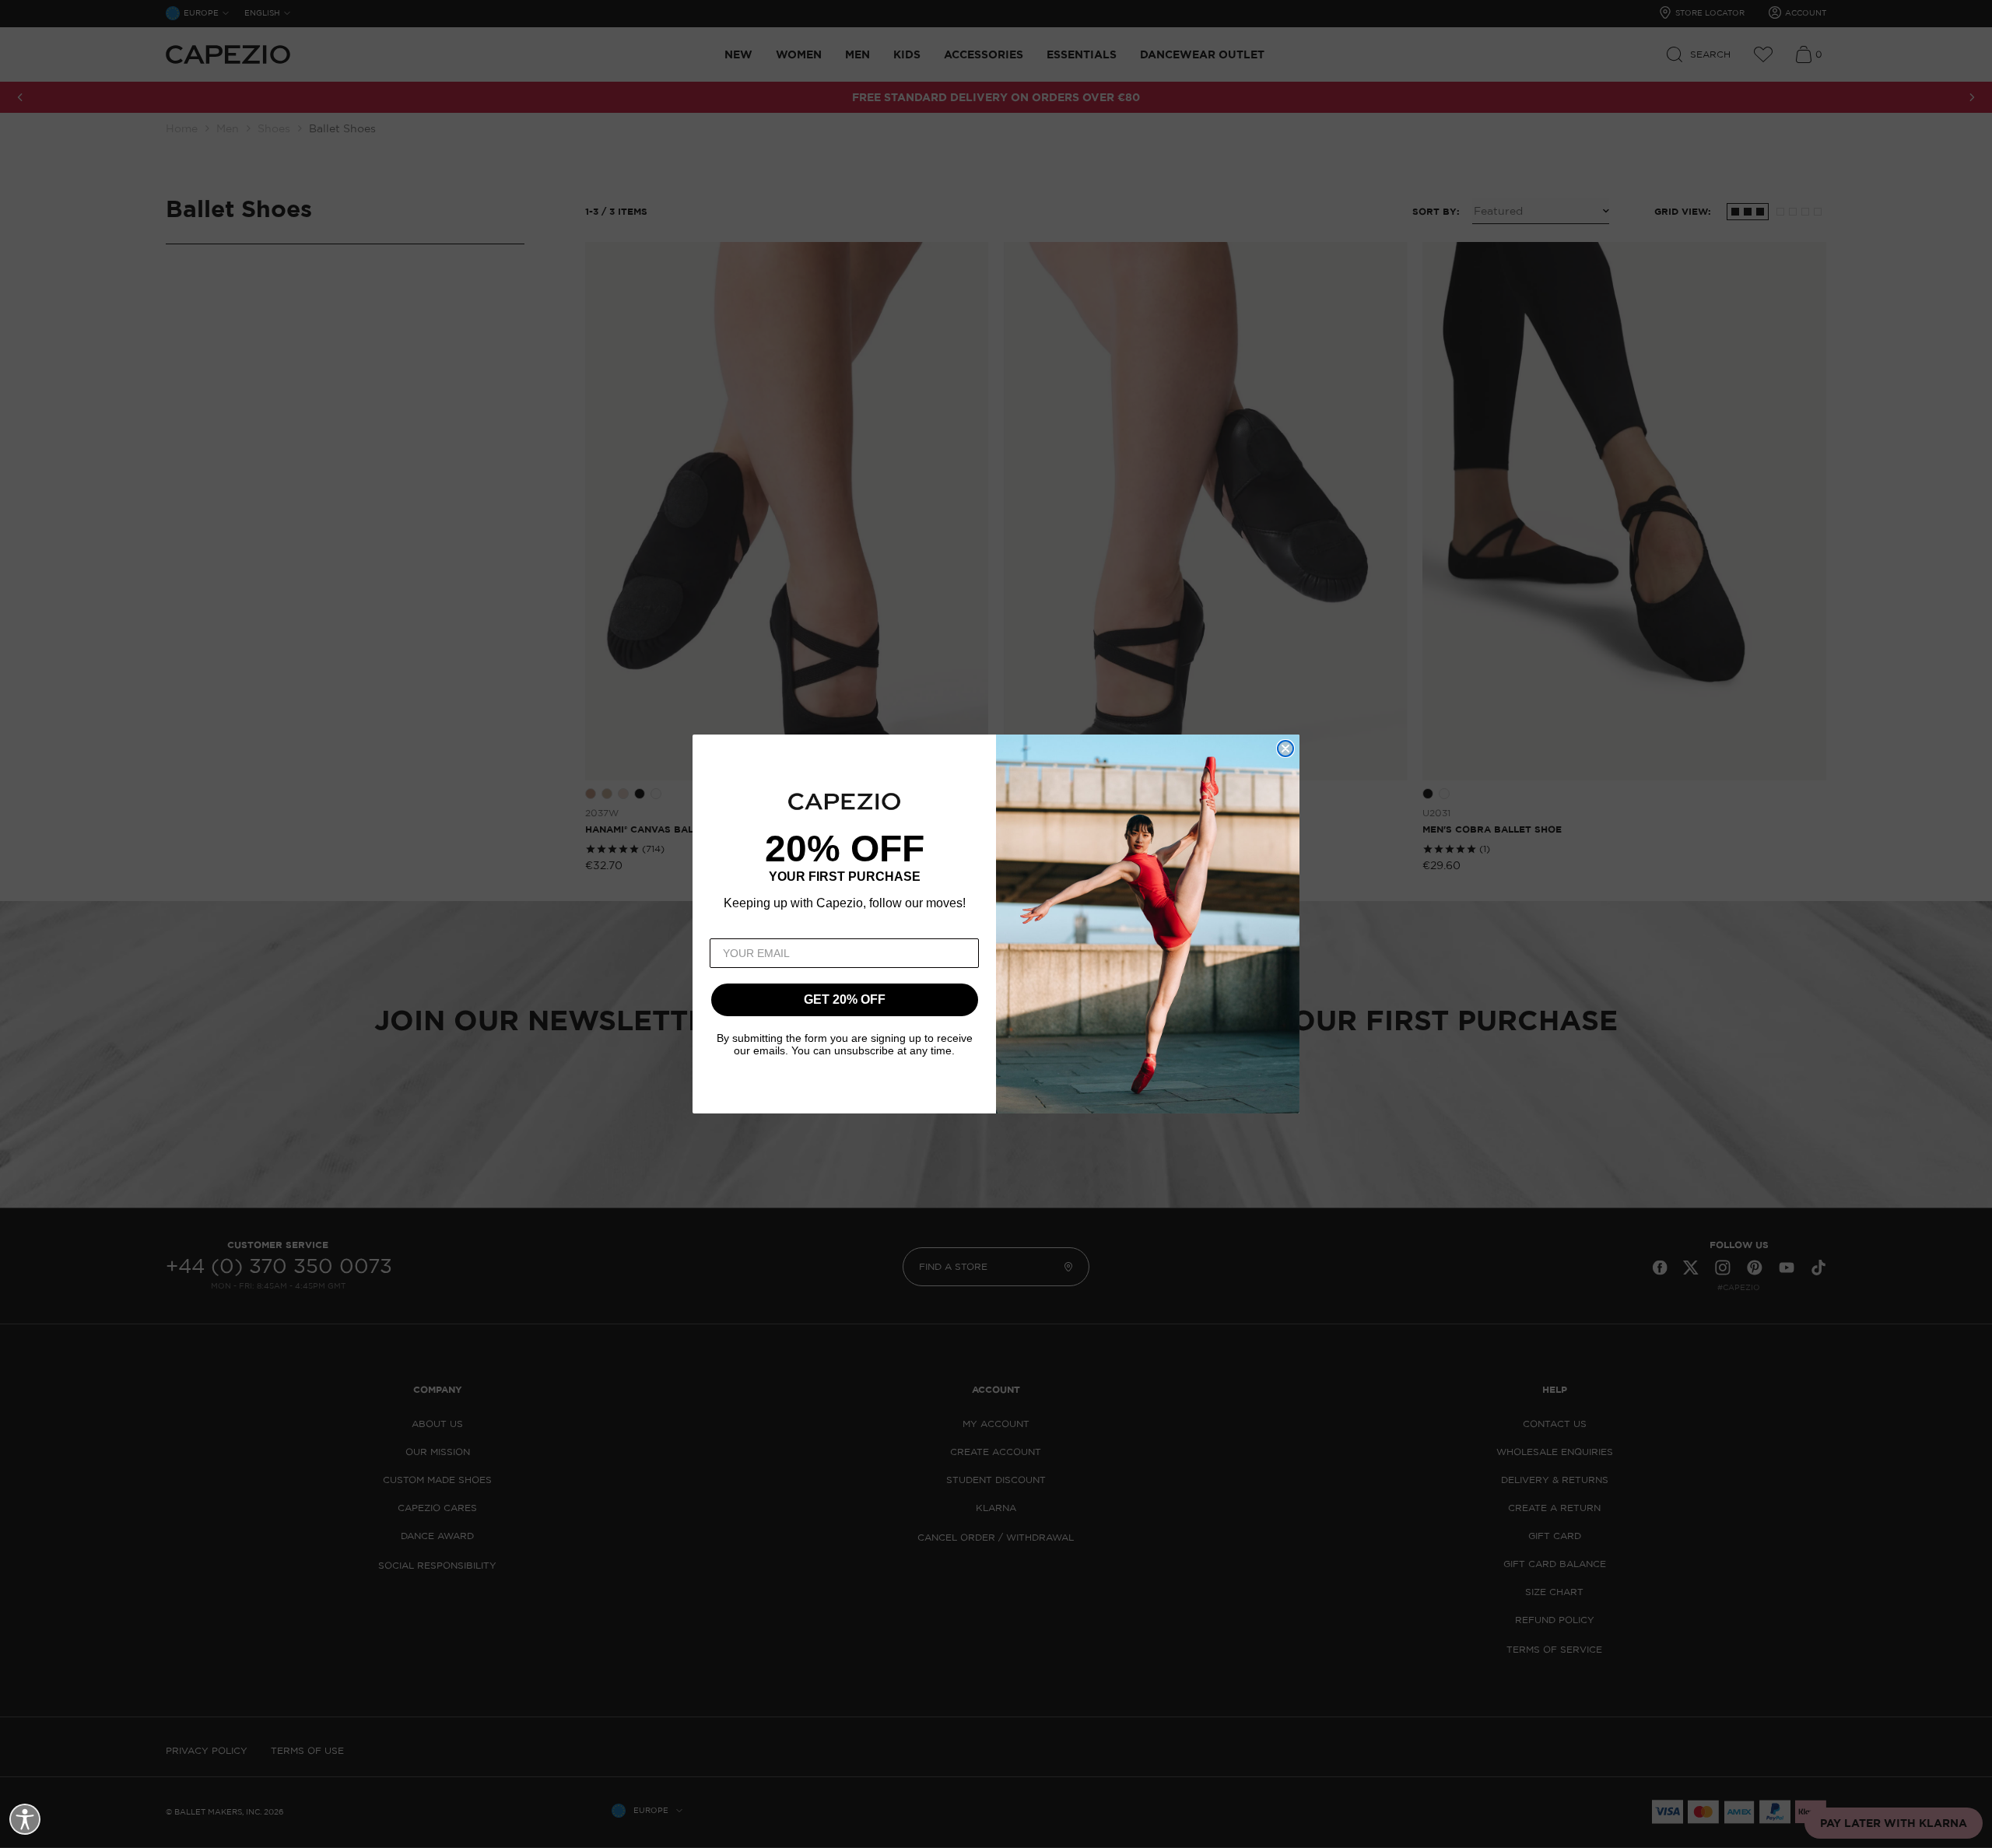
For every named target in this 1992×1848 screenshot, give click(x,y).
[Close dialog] (1285, 749)
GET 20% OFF (845, 999)
